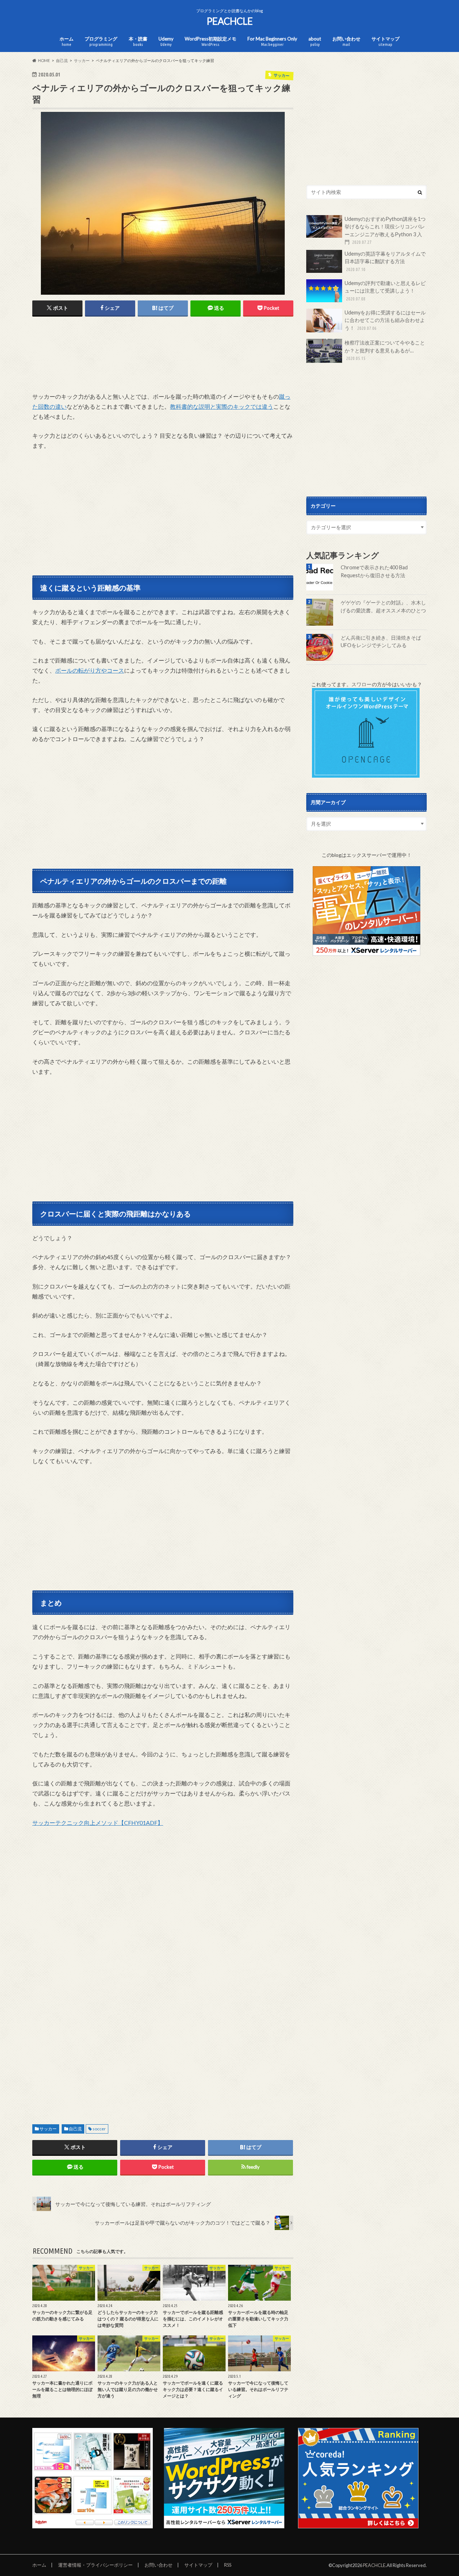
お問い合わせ (346, 41)
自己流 (75, 2129)
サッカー (48, 2129)
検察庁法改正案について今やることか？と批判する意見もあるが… (385, 350)
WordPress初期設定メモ (210, 41)
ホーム (67, 41)
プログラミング (101, 41)
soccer (99, 2129)
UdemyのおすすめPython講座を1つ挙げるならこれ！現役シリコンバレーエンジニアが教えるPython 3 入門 (385, 231)
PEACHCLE (230, 21)
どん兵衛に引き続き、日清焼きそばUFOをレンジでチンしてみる (381, 642)
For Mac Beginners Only (272, 41)
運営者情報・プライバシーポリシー (95, 2565)
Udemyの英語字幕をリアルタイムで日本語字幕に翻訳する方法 (385, 261)
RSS (228, 2565)
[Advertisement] (163, 363)
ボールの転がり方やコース (90, 670)
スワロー (361, 684)
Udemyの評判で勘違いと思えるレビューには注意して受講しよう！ (385, 291)
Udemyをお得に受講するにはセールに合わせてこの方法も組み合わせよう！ (385, 320)
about (315, 41)
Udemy (166, 41)
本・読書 (138, 41)
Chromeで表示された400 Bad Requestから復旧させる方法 (374, 571)
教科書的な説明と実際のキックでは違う (222, 406)
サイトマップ (385, 41)
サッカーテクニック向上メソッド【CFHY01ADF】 (98, 1823)
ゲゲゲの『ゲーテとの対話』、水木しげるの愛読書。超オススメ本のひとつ (383, 606)
